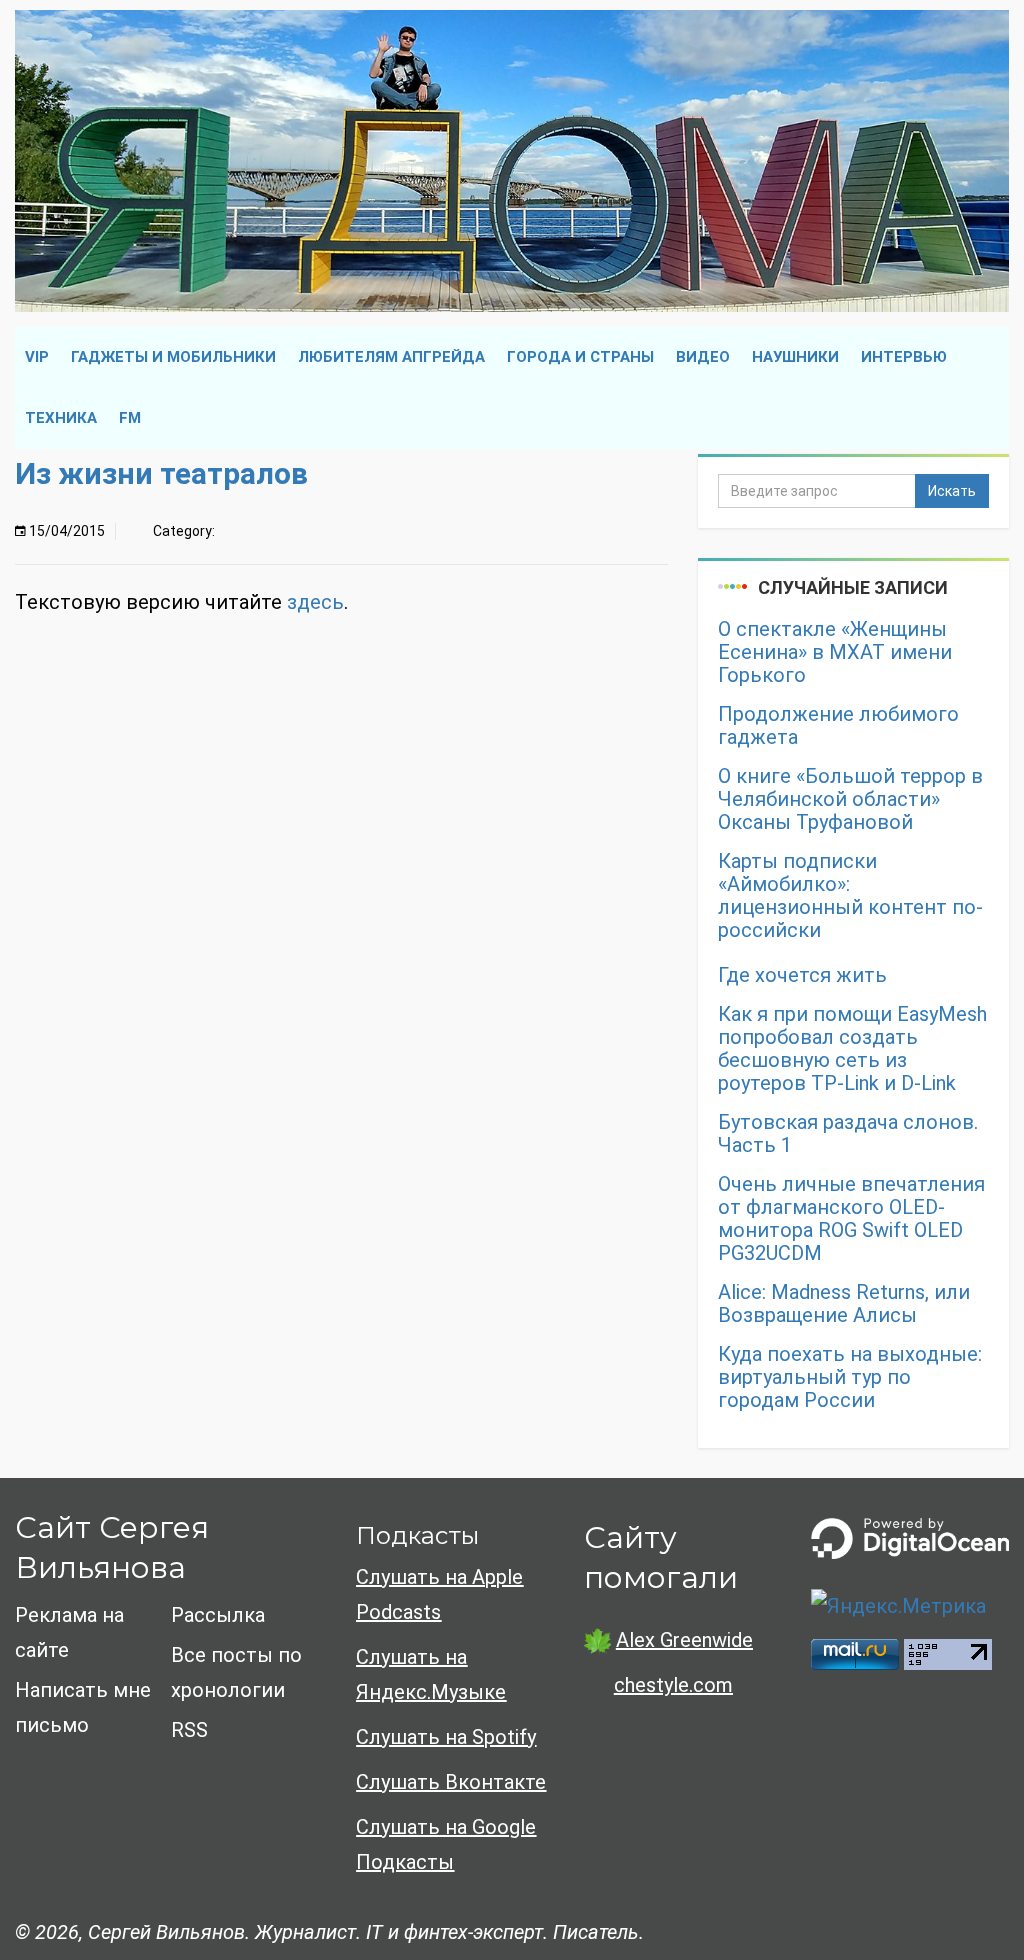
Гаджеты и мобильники (173, 357)
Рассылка (218, 1615)
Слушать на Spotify (446, 1737)
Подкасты (417, 1535)
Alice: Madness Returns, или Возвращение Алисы (844, 1304)
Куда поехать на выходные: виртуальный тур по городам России (850, 1377)
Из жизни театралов (161, 473)
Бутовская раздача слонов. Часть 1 (848, 1134)
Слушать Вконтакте (451, 1782)
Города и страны (580, 357)
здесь (315, 602)
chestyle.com (673, 1685)
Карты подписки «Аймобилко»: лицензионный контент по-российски (850, 896)
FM (130, 418)
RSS (189, 1730)
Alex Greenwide (684, 1640)
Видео (703, 357)
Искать (952, 491)
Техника (61, 418)
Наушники (795, 357)
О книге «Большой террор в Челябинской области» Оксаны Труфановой (850, 799)
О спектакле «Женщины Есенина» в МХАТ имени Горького (835, 652)
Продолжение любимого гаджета (838, 726)
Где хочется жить (802, 975)
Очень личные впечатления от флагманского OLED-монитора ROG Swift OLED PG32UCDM (851, 1219)
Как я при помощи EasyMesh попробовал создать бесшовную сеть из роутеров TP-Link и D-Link (852, 1049)
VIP (37, 357)
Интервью (904, 357)
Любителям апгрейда (391, 357)
